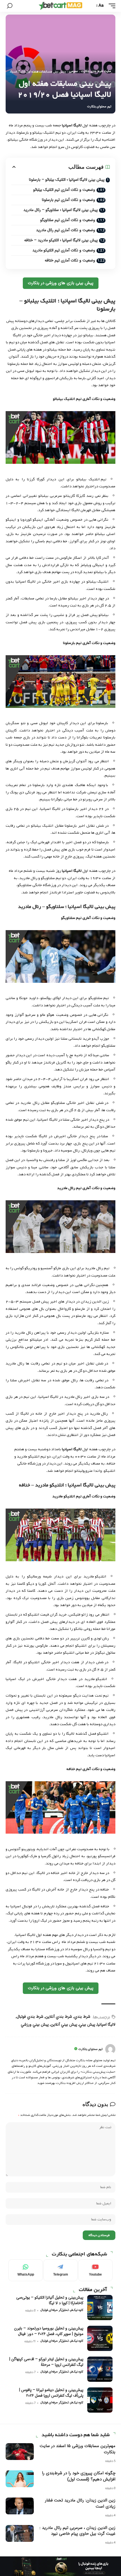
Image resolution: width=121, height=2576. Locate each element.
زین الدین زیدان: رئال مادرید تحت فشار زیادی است (80, 2503)
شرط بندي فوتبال (30, 2017)
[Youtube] (95, 2270)
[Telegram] (60, 2270)
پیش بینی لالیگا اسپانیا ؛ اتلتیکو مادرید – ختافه (61, 240)
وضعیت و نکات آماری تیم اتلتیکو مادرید (64, 250)
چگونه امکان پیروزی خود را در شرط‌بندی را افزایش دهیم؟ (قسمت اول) (79, 2476)
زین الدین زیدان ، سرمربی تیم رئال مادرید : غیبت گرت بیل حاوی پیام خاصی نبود (77, 2531)
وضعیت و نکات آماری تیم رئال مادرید (66, 230)
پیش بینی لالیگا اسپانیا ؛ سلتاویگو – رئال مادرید (60, 210)
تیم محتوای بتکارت (99, 107)
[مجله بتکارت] (60, 6)
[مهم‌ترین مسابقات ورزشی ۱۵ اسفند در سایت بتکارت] (20, 2452)
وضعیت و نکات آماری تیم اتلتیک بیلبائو (64, 190)
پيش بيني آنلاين (64, 2024)
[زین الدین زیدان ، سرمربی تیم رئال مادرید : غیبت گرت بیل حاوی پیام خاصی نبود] (20, 2533)
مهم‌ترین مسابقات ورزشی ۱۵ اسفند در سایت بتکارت (78, 2449)
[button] (111, 6)
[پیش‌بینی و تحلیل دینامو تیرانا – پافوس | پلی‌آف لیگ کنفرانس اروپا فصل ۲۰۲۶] (100, 2400)
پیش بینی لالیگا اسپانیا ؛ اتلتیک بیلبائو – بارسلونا (67, 180)
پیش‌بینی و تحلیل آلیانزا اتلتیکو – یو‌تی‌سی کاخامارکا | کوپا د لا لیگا (50, 2300)
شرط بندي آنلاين (59, 2017)
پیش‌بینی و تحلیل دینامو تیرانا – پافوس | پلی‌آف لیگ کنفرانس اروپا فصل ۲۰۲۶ (51, 2393)
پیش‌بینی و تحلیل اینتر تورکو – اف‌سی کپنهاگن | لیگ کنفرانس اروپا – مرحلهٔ (46, 2362)
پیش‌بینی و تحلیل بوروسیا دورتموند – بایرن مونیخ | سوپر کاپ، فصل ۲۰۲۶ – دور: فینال (49, 2331)
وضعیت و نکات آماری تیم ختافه (70, 260)
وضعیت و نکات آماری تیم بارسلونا (69, 200)
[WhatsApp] (26, 2270)
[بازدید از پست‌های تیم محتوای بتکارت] (110, 2049)
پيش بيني (87, 2024)
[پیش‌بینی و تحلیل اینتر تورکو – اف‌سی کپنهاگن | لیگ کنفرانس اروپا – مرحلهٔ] (100, 2369)
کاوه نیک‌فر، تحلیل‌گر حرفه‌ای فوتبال (62, 2310)
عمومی (73, 71)
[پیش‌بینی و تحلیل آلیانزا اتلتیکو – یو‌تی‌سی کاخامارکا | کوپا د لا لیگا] (100, 2308)
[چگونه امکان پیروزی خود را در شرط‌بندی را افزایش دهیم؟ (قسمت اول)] (20, 2479)
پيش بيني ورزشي (35, 2024)
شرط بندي (82, 2017)
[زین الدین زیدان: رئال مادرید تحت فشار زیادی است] (20, 2506)
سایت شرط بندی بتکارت (96, 71)
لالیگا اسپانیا (106, 2024)
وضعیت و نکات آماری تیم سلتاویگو (68, 220)
